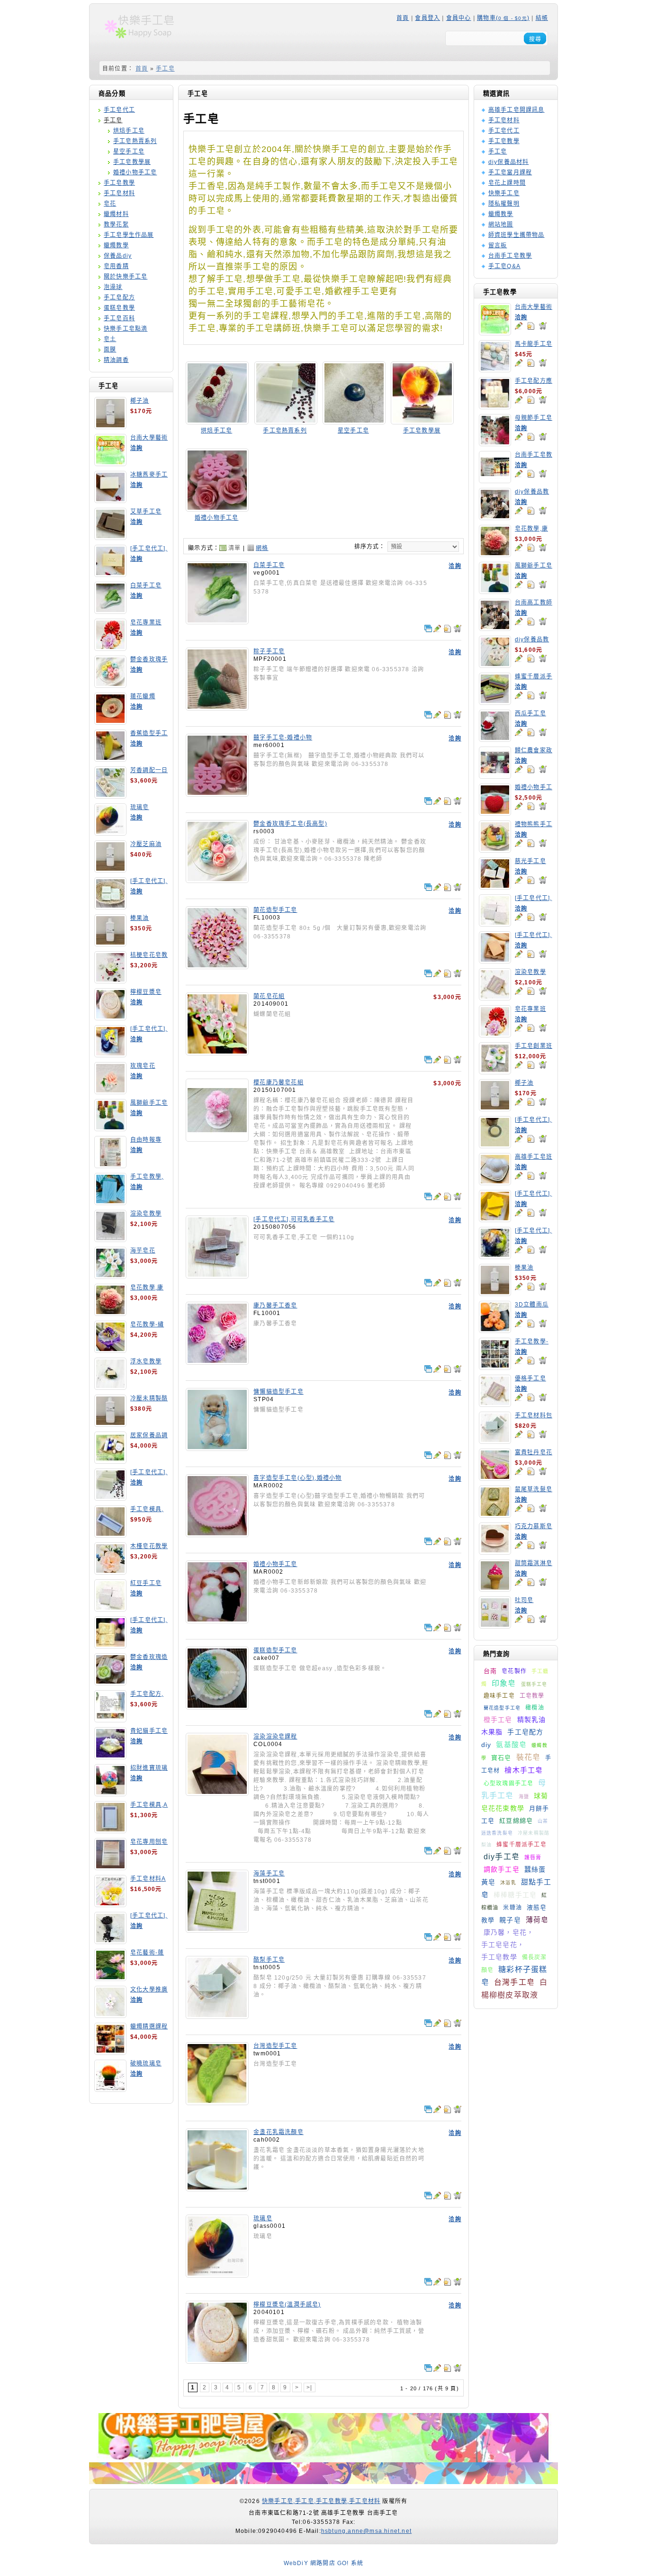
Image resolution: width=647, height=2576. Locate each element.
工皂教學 (532, 1696)
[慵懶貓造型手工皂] (217, 1448)
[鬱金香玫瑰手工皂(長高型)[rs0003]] (110, 685)
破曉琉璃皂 (146, 2063)
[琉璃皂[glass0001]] (110, 832)
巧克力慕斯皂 (534, 1526)
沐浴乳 (508, 1883)
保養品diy (118, 256)
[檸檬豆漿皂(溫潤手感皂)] (217, 2360)
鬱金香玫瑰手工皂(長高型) (290, 824)
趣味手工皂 (499, 1696)
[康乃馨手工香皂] (217, 1361)
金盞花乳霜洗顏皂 (279, 2132)
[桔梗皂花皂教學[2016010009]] (110, 980)
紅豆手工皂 (146, 1583)
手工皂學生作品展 (129, 235)
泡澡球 (113, 287)
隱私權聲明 (504, 204)
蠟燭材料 (116, 214)
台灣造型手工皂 (275, 2046)
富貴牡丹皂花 (534, 1452)
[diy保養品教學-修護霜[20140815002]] (495, 665)
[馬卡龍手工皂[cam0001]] (495, 369)
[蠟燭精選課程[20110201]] (110, 2052)
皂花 (110, 204)
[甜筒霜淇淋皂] (495, 1588)
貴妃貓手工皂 (149, 1731)
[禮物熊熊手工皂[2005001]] (495, 849)
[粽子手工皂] (217, 707)
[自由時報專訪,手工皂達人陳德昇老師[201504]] (110, 1165)
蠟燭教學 (116, 245)
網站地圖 (501, 225)
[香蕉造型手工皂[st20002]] (110, 758)
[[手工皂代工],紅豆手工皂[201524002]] (495, 923)
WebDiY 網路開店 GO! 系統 (324, 2563)
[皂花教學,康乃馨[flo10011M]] (110, 1313)
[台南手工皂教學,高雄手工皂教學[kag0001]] (495, 480)
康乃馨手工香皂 (275, 1306)
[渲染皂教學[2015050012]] (110, 1239)
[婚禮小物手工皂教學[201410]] (495, 812)
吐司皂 (524, 1600)
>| (309, 2387)
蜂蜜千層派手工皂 (521, 1845)
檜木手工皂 (524, 1770)
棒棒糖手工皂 (515, 1895)
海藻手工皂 (269, 1873)
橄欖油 (535, 1708)
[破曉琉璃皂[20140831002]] (110, 2089)
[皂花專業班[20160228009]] (110, 648)
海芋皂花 (143, 1251)
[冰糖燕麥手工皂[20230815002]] (110, 500)
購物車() (503, 18)
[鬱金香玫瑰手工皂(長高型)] (217, 880)
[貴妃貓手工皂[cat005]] (110, 1756)
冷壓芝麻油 (146, 844)
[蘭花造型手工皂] (217, 966)
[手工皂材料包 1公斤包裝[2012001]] (495, 1441)
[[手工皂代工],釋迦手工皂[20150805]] (110, 1941)
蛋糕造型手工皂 (275, 1650)
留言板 (498, 245)
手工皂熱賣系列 (135, 141)
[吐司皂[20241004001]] (495, 1625)
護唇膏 (533, 1857)
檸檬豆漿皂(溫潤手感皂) (287, 2305)
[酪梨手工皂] (217, 2016)
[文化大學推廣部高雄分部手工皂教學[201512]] (110, 2015)
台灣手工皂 (514, 1982)
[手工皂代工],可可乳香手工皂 (294, 1219)
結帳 (542, 18)
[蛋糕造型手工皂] (217, 1706)
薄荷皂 (537, 1920)
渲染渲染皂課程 (275, 1737)
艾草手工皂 (146, 512)
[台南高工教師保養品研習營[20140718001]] (495, 628)
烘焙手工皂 (129, 131)
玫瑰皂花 (143, 1066)
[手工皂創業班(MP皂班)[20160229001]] (495, 1071)
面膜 (110, 350)
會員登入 (427, 18)
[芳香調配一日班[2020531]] (110, 795)
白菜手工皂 (146, 585)
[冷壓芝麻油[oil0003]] (110, 869)
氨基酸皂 (511, 1744)
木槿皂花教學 (149, 1546)
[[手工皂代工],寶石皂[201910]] (495, 1256)
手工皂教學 (119, 183)
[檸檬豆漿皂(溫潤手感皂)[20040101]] (110, 1017)
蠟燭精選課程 (149, 2027)
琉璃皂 (140, 807)
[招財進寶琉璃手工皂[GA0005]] (110, 1793)
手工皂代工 (119, 110)
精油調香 (116, 360)
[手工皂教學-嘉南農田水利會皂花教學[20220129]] (495, 1367)
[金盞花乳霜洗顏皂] (217, 2188)
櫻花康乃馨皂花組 (279, 1082)
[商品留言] (519, 326)
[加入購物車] (543, 326)
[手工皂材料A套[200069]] (110, 1904)
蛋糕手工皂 (534, 1684)
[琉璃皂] (217, 2274)
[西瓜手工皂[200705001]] (495, 739)
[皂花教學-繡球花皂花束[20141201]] (110, 1350)
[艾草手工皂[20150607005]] (110, 537)
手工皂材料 (119, 193)
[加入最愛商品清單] (530, 326)
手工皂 (165, 69)
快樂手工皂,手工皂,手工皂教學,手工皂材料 (321, 2501)
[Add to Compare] (428, 629)
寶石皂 (501, 1758)
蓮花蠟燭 (143, 696)
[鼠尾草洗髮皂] (495, 1514)
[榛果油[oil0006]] (110, 943)
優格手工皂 (530, 1378)
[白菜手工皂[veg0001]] (110, 611)
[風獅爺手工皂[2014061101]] (110, 1128)
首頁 (403, 18)
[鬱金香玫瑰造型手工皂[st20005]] (110, 1682)
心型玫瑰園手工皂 (509, 1783)
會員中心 (459, 18)
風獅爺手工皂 (149, 1103)
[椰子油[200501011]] (110, 426)
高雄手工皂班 (534, 1157)
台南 (490, 1671)
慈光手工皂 (530, 861)
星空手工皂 (129, 152)
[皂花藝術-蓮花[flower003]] (110, 1978)
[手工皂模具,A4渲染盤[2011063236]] (110, 1830)
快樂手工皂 (504, 193)
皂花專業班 (146, 622)
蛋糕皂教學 (119, 308)
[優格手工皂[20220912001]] (495, 1404)
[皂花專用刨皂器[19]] (110, 1867)
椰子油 (140, 401)
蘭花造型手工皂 (502, 1708)
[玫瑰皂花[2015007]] (110, 1091)
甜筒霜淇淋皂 (534, 1563)
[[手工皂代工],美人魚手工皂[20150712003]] (110, 1054)
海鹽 (524, 1797)
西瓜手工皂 (530, 713)
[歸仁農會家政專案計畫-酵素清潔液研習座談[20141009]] (495, 775)
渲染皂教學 (146, 1214)
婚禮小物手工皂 (135, 172)
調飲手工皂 (502, 1869)
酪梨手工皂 (269, 1960)
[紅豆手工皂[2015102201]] (110, 1608)
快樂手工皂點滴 (126, 329)
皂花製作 (514, 1671)
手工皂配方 (119, 297)
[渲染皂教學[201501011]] (495, 997)
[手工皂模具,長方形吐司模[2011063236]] (110, 1534)
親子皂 (510, 1920)
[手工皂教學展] (422, 421)
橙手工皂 (498, 1720)
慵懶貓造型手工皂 (279, 1392)
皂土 (110, 339)
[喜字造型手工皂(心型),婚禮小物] (217, 1534)
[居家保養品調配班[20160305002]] (110, 1460)
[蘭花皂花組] (217, 1052)
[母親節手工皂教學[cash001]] (495, 443)
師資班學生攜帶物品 (517, 235)
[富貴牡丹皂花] (495, 1477)
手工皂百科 (119, 318)
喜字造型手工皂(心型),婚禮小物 (297, 1478)
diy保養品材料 (509, 162)
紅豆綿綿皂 (516, 1821)
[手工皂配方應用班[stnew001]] (495, 406)
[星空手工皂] (354, 421)
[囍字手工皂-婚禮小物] (217, 793)
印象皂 (504, 1683)
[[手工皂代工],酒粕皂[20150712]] (110, 1497)
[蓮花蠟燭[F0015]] (110, 721)
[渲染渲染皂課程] (217, 1792)
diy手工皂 (502, 1857)
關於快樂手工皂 (126, 277)
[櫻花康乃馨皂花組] (217, 1138)
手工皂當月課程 (510, 172)
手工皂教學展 (132, 162)
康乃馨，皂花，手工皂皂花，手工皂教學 (508, 1945)
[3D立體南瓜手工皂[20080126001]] (495, 1330)
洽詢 (136, 448)
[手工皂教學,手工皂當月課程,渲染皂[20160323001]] (110, 1202)
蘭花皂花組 (269, 996)
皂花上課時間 (507, 183)
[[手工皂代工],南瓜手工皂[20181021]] (495, 1219)
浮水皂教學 (146, 1361)
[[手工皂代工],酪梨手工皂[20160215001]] (110, 906)
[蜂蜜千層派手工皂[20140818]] (495, 702)
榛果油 (140, 918)
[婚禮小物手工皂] (217, 508)
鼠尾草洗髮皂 (534, 1489)
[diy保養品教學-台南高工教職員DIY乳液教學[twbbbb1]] (495, 517)
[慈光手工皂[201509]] (495, 886)
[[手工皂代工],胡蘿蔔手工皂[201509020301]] (495, 960)
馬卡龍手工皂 (534, 344)
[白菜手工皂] (217, 621)
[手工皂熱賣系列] (286, 421)
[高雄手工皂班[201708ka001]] (495, 1182)
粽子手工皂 (269, 651)
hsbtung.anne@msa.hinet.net (366, 2531)
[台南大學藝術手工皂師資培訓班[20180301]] (110, 463)
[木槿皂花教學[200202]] (110, 1571)
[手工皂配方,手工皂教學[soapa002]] (110, 1719)
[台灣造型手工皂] (217, 2102)
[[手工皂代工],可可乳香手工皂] (217, 1275)
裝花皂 (529, 1757)
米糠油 (512, 1908)
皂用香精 (116, 266)
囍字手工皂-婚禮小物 (283, 738)
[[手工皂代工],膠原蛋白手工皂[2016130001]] (110, 574)
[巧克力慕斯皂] (495, 1551)
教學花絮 (116, 225)
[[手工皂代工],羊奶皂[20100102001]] (110, 1645)
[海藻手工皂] (217, 1929)
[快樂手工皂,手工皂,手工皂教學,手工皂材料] (145, 41)
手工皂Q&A (504, 266)
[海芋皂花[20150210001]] (110, 1276)
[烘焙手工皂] (217, 421)
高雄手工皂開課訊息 (517, 110)
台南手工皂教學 (510, 256)
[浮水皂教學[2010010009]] (110, 1387)
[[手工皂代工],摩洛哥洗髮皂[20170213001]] (495, 1145)
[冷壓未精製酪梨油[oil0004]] (110, 1423)
